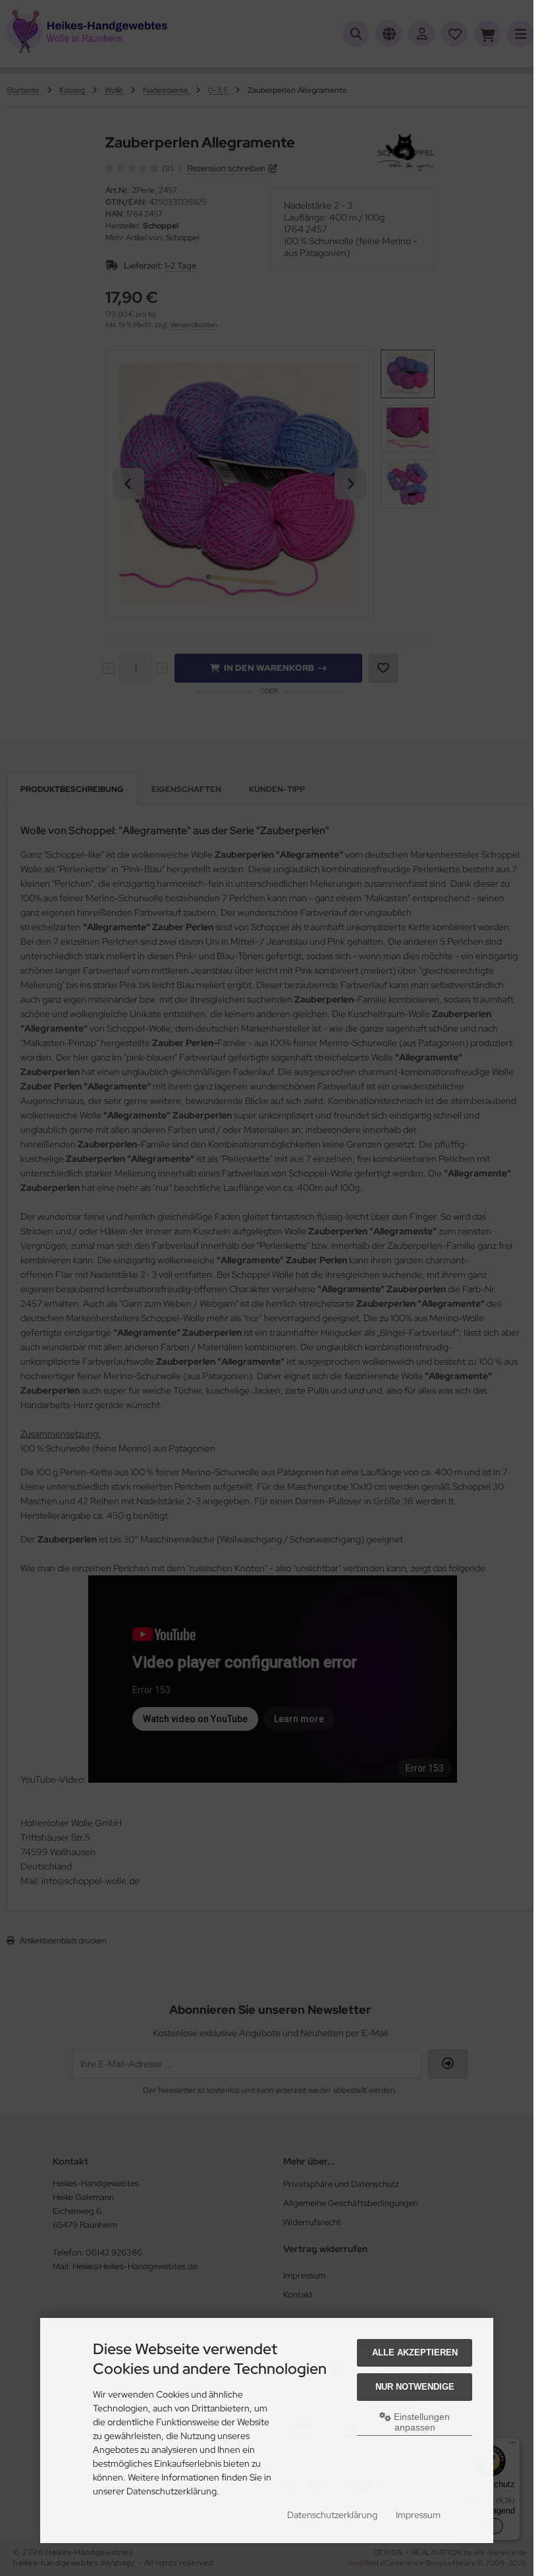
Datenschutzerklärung (332, 2515)
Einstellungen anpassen (420, 2422)
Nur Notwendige (415, 2387)
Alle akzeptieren (415, 2353)
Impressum (418, 2515)
